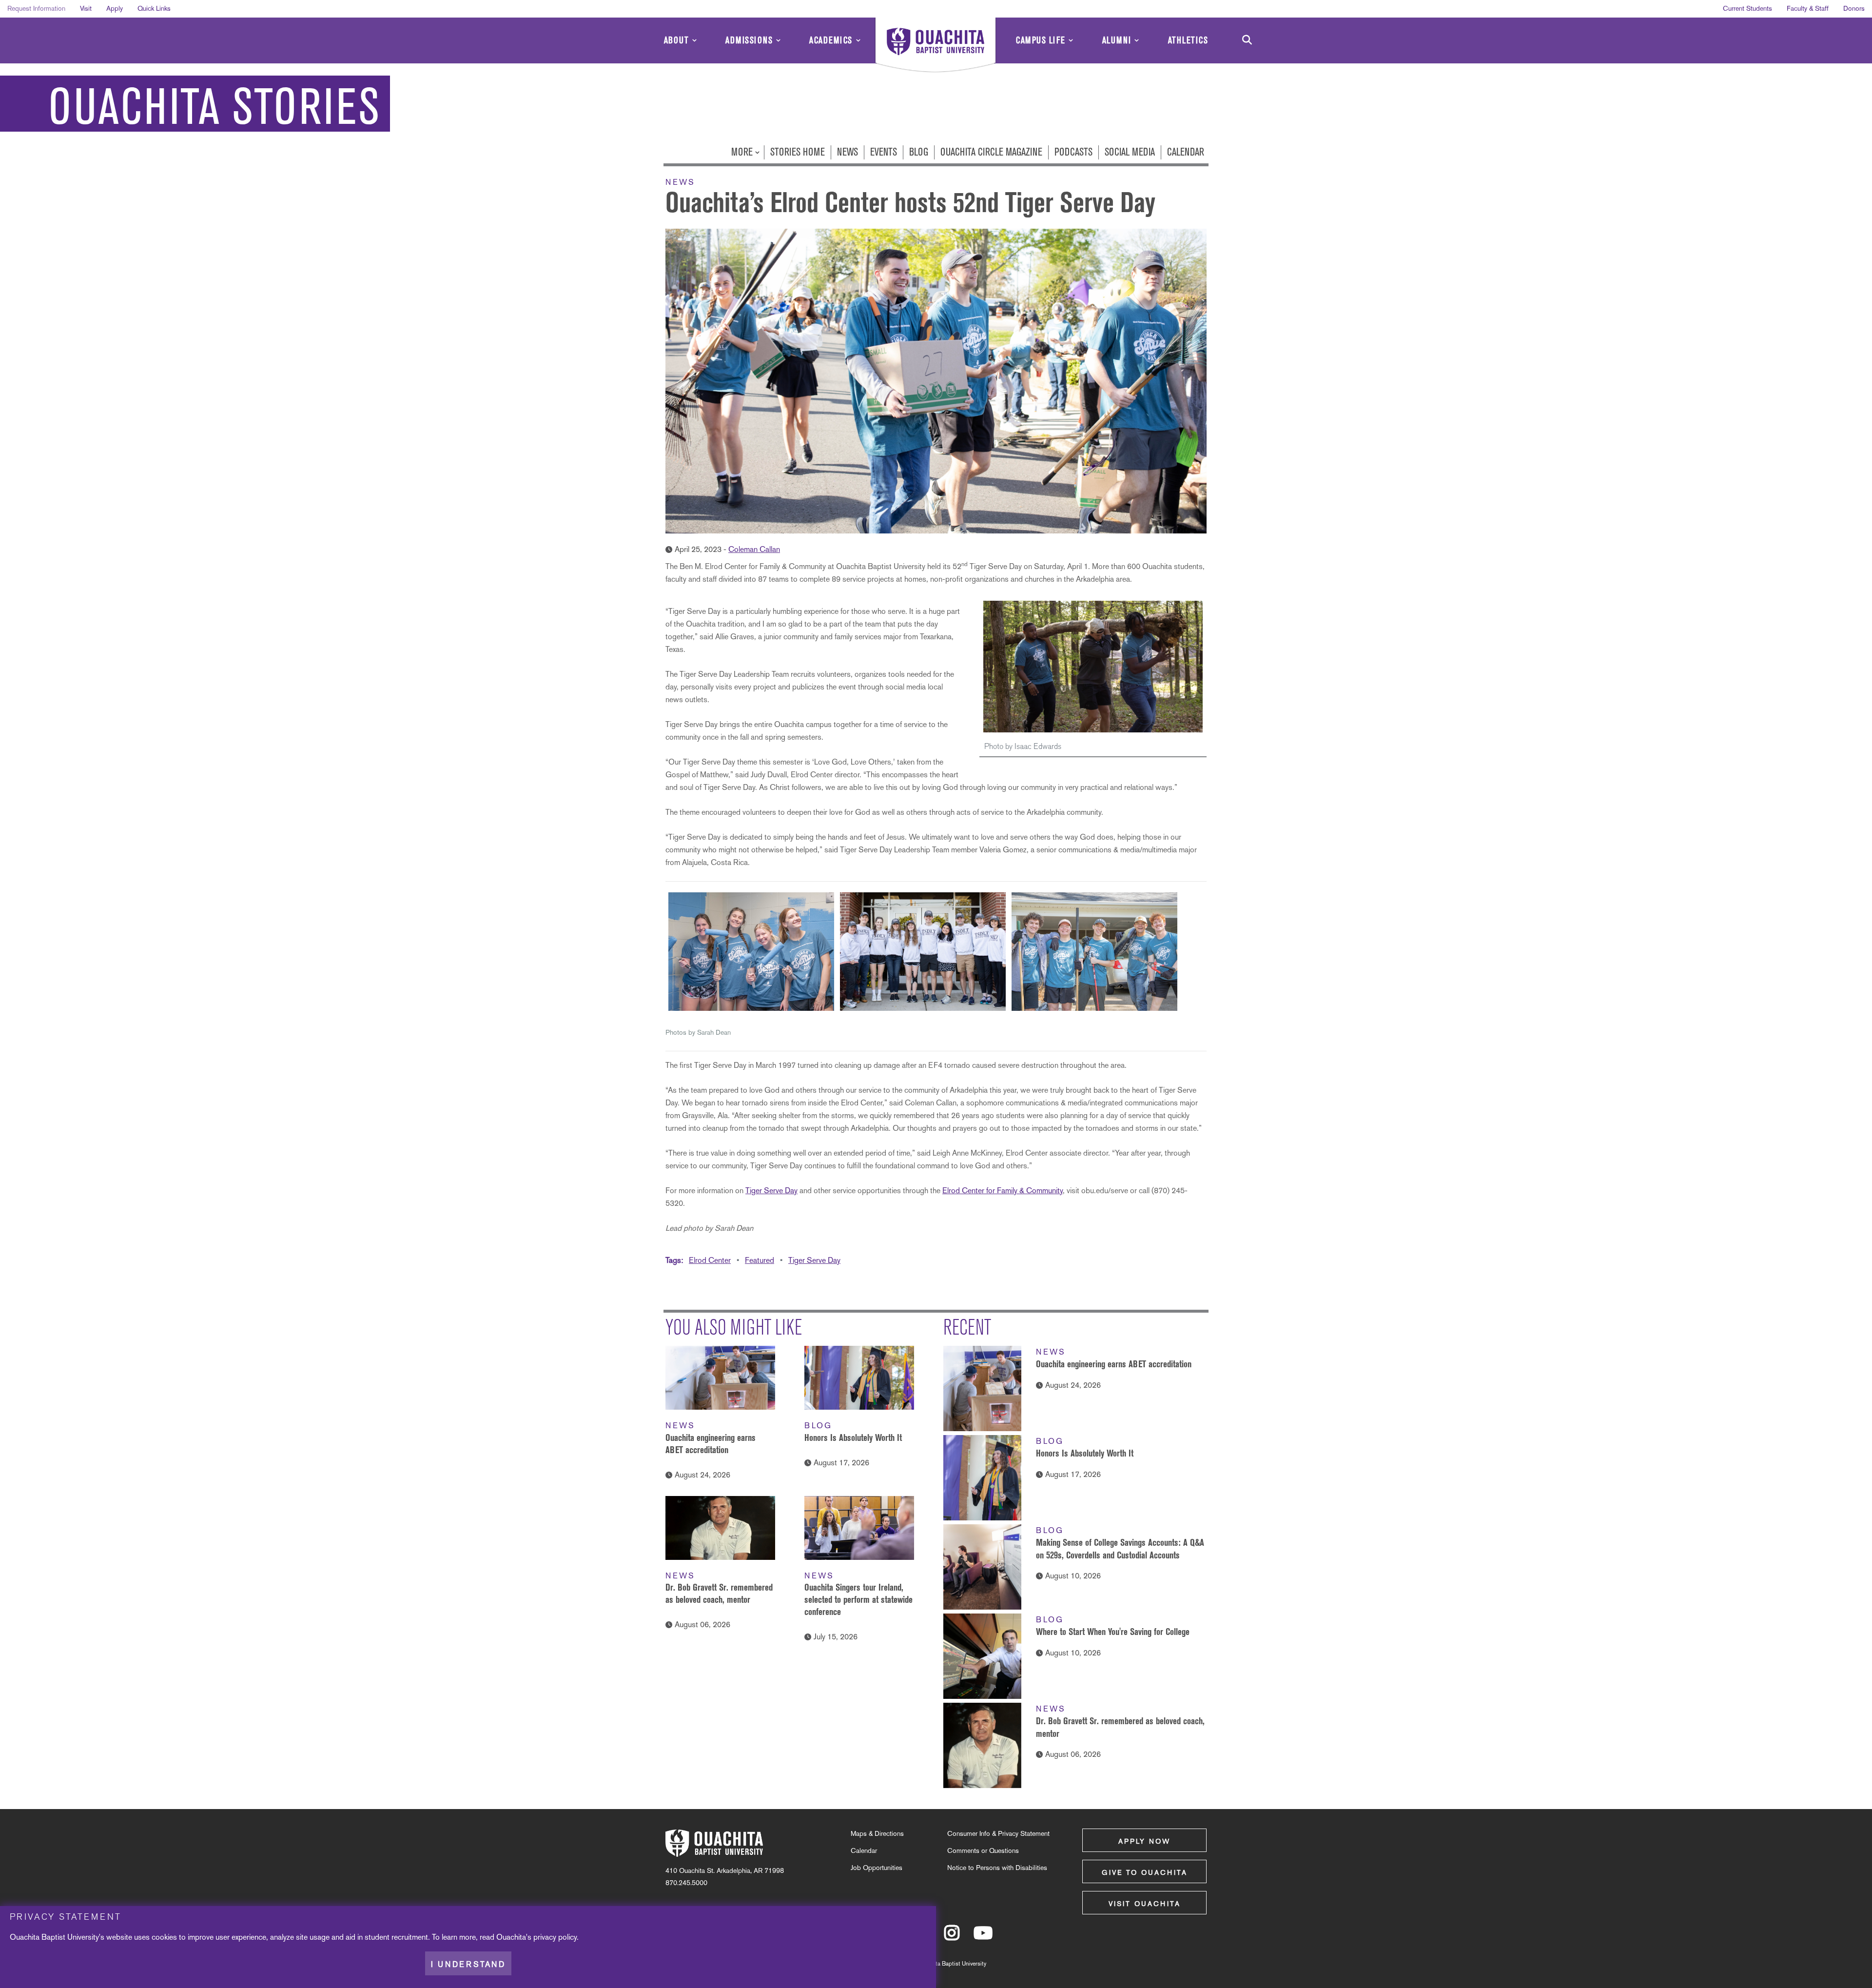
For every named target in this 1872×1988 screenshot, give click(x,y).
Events (884, 152)
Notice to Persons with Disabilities (997, 1868)
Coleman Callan (754, 549)
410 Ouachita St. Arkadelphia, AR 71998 (725, 1870)
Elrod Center (710, 1260)
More (743, 152)
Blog (919, 152)
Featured (760, 1260)
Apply (115, 8)
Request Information (36, 8)
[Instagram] (952, 1937)
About (677, 40)
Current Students (1747, 8)
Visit (86, 8)
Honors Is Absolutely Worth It (853, 1437)
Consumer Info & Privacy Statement (998, 1833)
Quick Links (154, 8)
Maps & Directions (877, 1833)
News (848, 152)
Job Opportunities (877, 1868)
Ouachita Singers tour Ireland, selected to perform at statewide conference (858, 1599)
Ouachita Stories (214, 107)
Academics (831, 40)
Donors (1854, 8)
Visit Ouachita (1145, 1904)
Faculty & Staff (1808, 8)
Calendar (1186, 152)
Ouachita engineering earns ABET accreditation (1114, 1364)
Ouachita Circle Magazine (991, 152)
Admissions (749, 40)
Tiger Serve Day (771, 1191)
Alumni (1117, 40)
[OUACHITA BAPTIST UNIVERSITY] (936, 46)
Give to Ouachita (1145, 1872)
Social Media (1130, 152)
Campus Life (1041, 40)
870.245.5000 (686, 1883)
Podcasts (1073, 152)
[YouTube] (983, 1937)
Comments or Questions (983, 1850)
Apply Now (1144, 1841)
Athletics (1188, 40)
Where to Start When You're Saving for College (1113, 1632)
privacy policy (555, 1937)
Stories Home (798, 152)
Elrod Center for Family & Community (1003, 1191)
